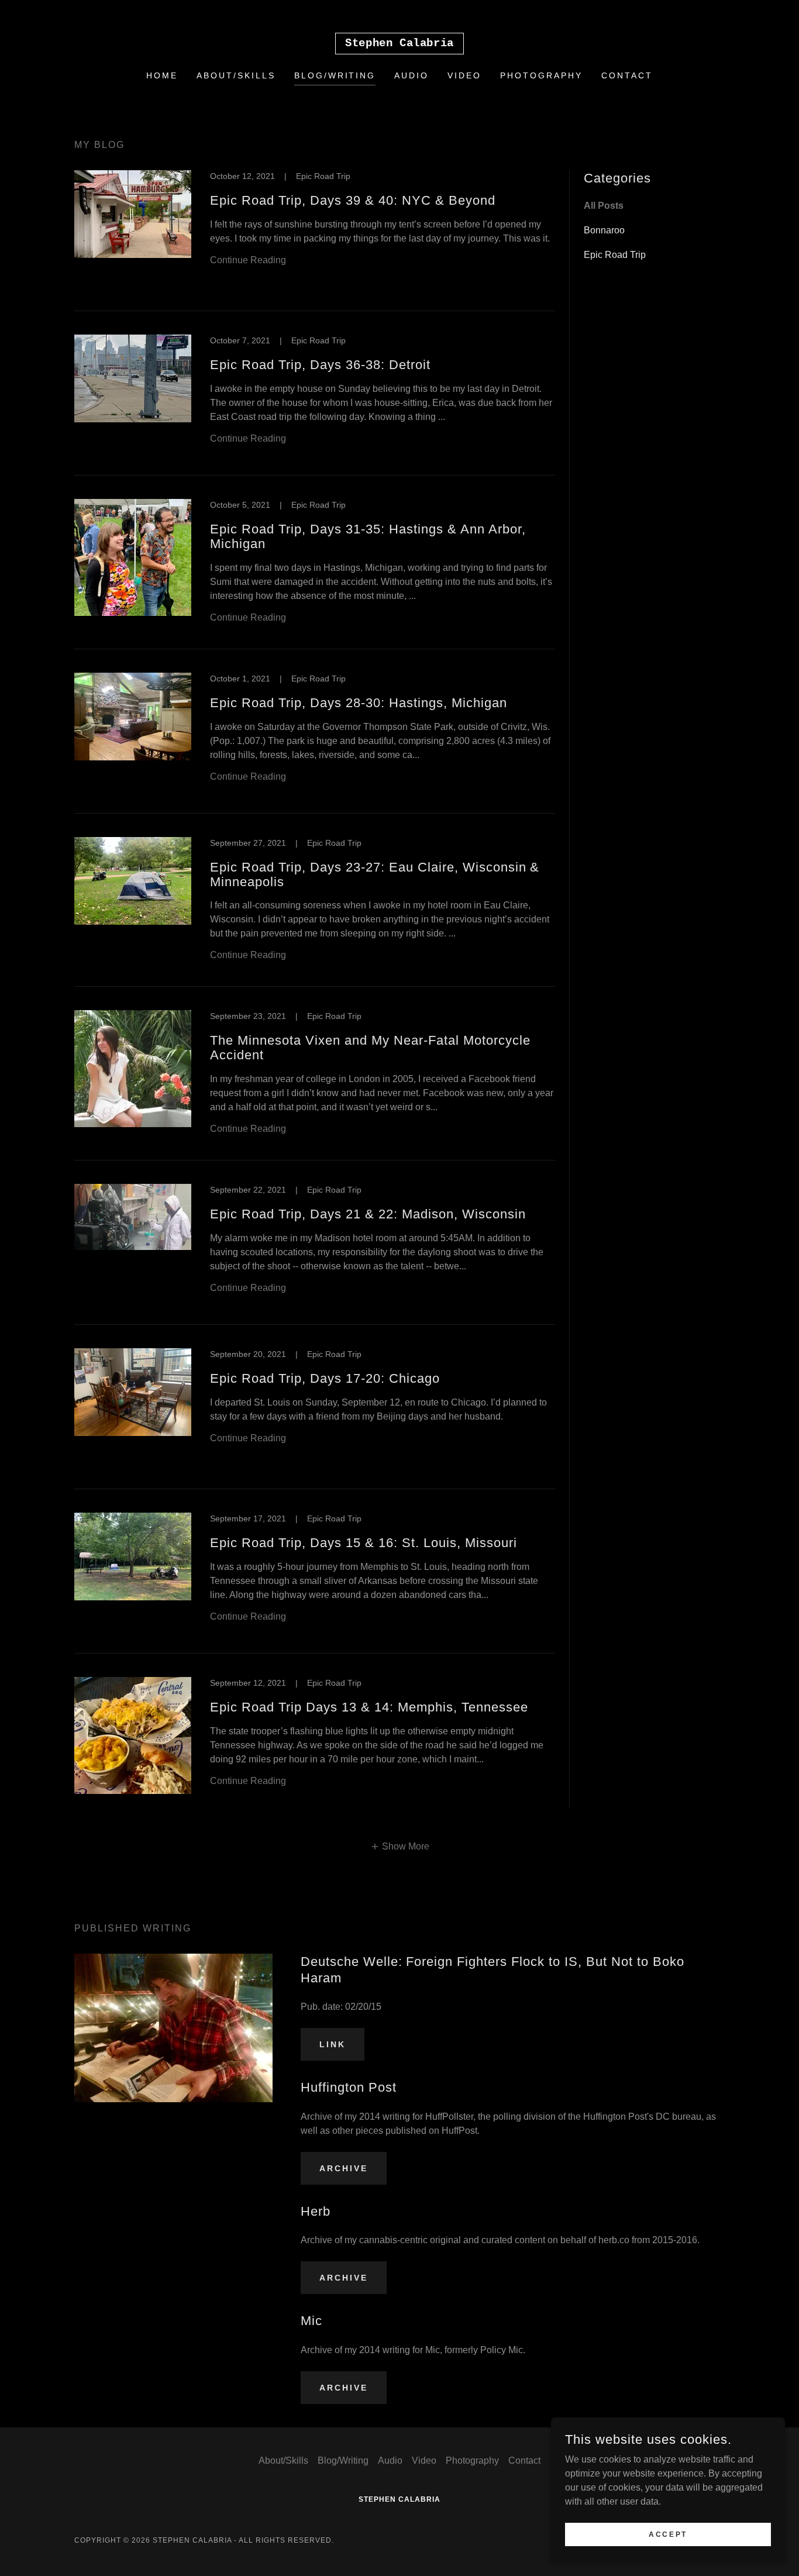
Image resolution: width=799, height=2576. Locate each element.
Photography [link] (541, 75)
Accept (668, 2534)
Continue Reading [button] (248, 260)
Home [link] (162, 75)
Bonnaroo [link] (604, 230)
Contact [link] (627, 75)
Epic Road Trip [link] (615, 255)
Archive (344, 2168)
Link (333, 2044)
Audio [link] (411, 75)
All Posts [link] (604, 206)
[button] (400, 1846)
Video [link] (464, 75)
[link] (399, 43)
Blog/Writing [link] (335, 75)
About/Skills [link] (236, 75)
